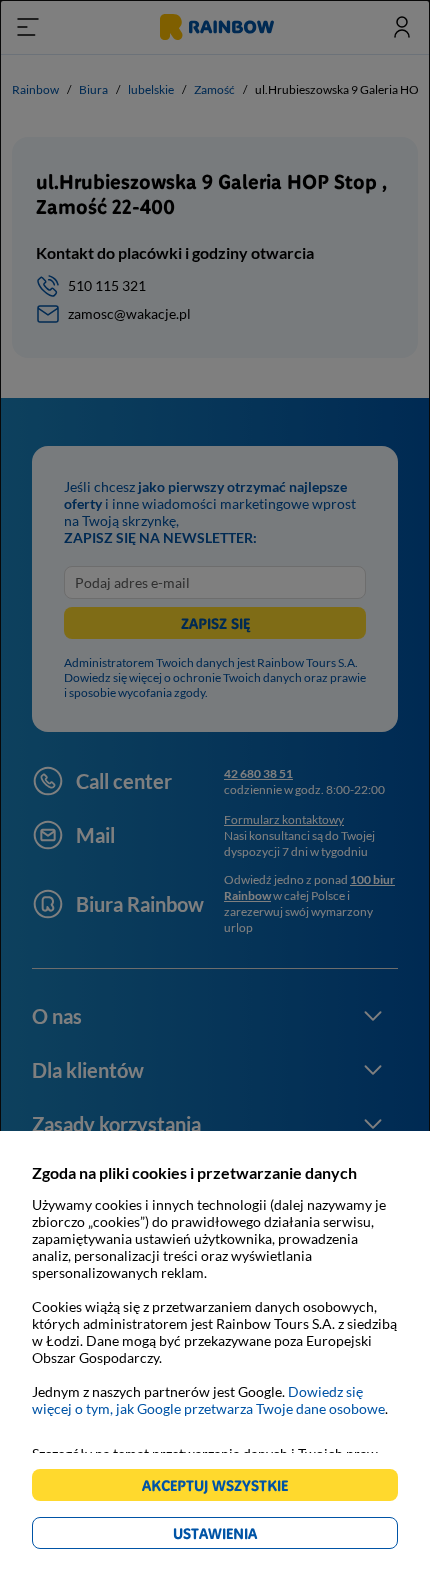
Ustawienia (249, 1536)
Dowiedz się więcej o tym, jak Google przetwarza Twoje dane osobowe (208, 1400)
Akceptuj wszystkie (223, 1488)
